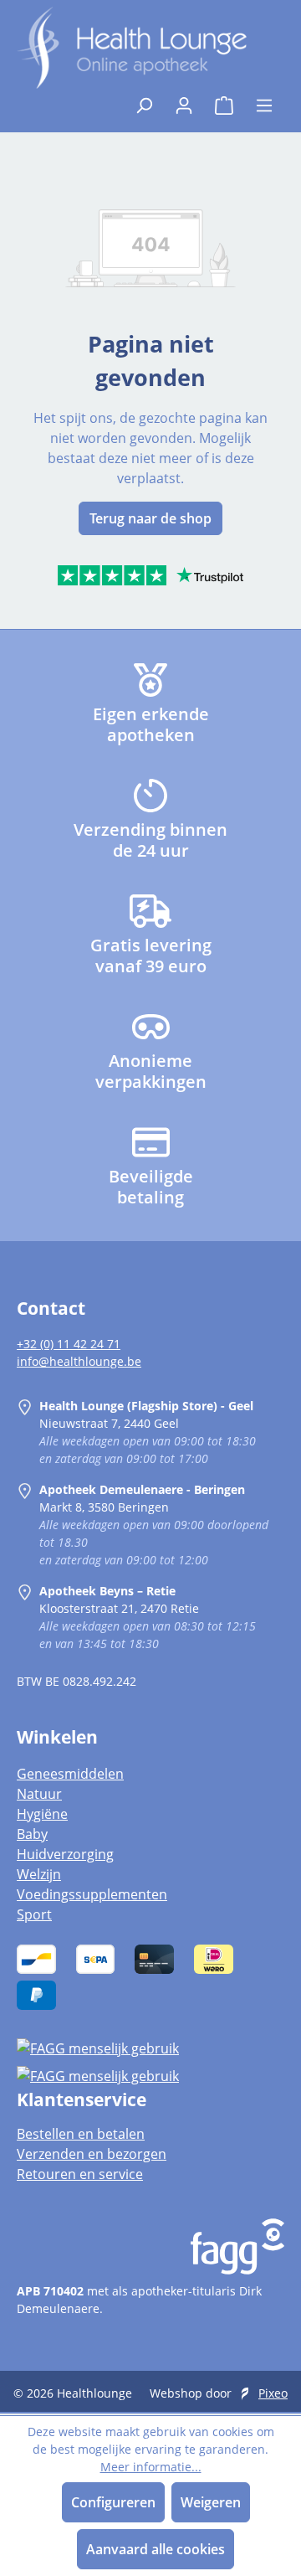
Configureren (113, 2502)
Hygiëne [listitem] (42, 1814)
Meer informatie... (151, 2467)
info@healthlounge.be (79, 1361)
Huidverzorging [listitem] (65, 1854)
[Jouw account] (184, 100)
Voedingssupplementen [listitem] (92, 1894)
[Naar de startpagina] (132, 48)
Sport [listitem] (34, 1914)
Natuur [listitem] (39, 1794)
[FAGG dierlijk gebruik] (150, 2076)
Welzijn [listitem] (39, 1874)
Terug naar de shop (150, 518)
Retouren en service (80, 2174)
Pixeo (273, 2393)
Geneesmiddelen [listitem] (70, 1774)
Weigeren (211, 2502)
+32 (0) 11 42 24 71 (69, 1344)
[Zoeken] (144, 100)
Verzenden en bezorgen (92, 2154)
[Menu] (264, 100)
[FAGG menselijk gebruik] (150, 2048)
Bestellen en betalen (81, 2134)
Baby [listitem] (32, 1834)
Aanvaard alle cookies (156, 2549)
